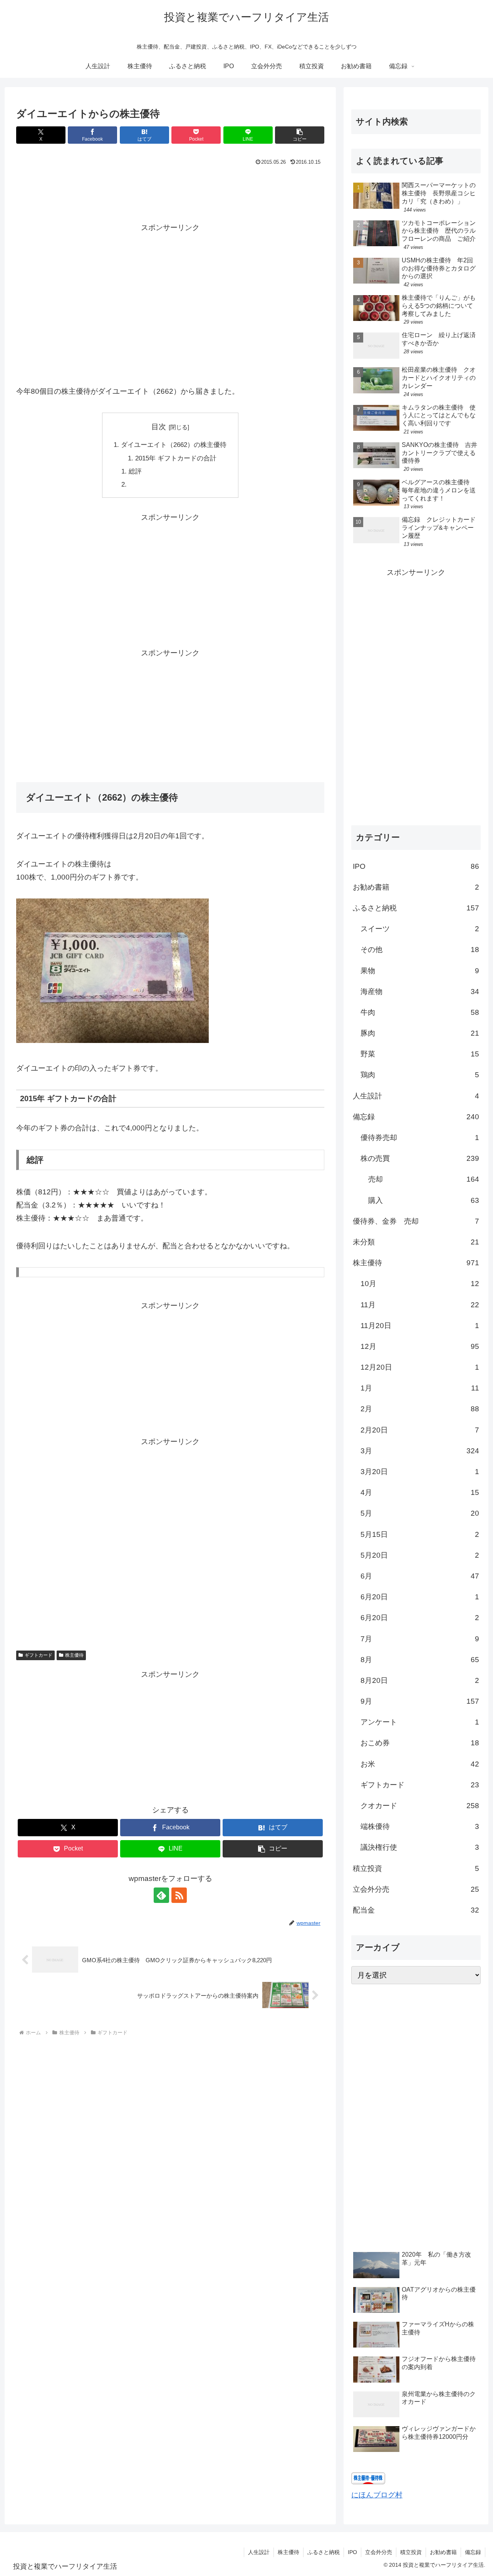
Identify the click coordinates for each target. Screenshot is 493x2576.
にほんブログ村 (377, 2495)
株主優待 (74, 1655)
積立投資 (411, 2552)
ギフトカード (39, 1655)
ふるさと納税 (324, 2552)
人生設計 (259, 2552)
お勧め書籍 (443, 2552)
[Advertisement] (170, 189)
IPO (352, 2552)
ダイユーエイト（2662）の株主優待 (174, 445)
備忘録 (473, 2552)
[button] (300, 135)
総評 (135, 471)
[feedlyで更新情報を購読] (161, 1895)
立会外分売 (379, 2552)
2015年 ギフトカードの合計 (176, 458)
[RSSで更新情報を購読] (179, 1895)
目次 (159, 427)
